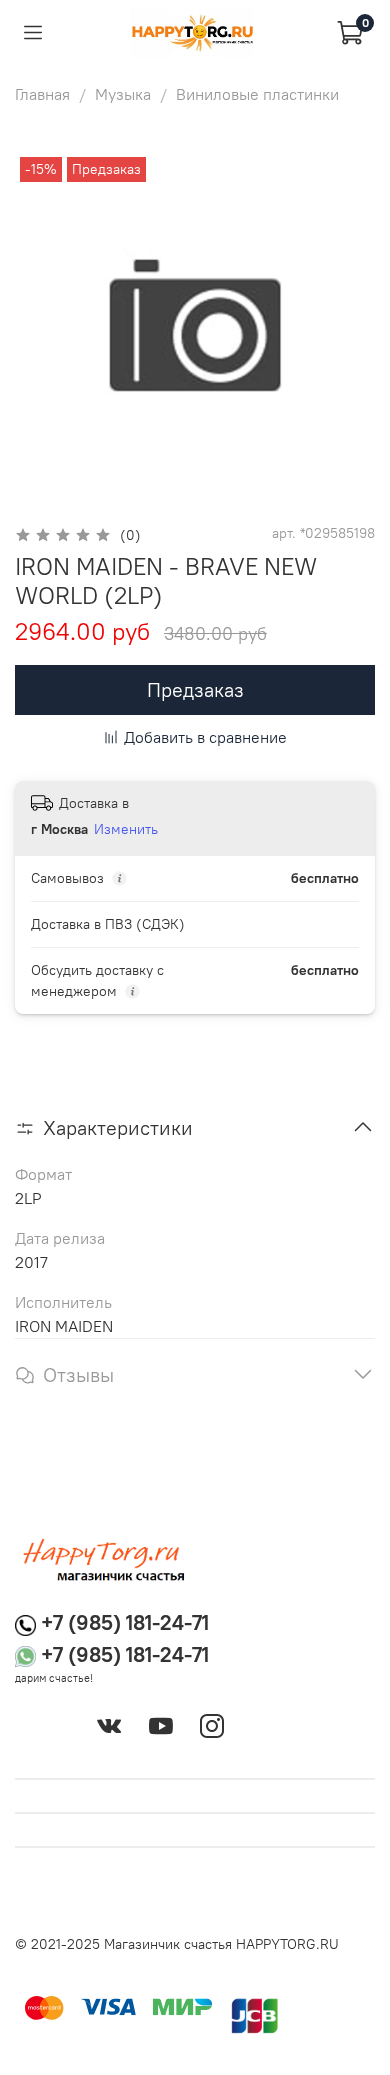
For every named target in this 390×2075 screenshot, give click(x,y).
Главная (42, 94)
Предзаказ (195, 689)
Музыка (123, 94)
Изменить (126, 829)
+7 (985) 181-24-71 (125, 1622)
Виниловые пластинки (257, 94)
